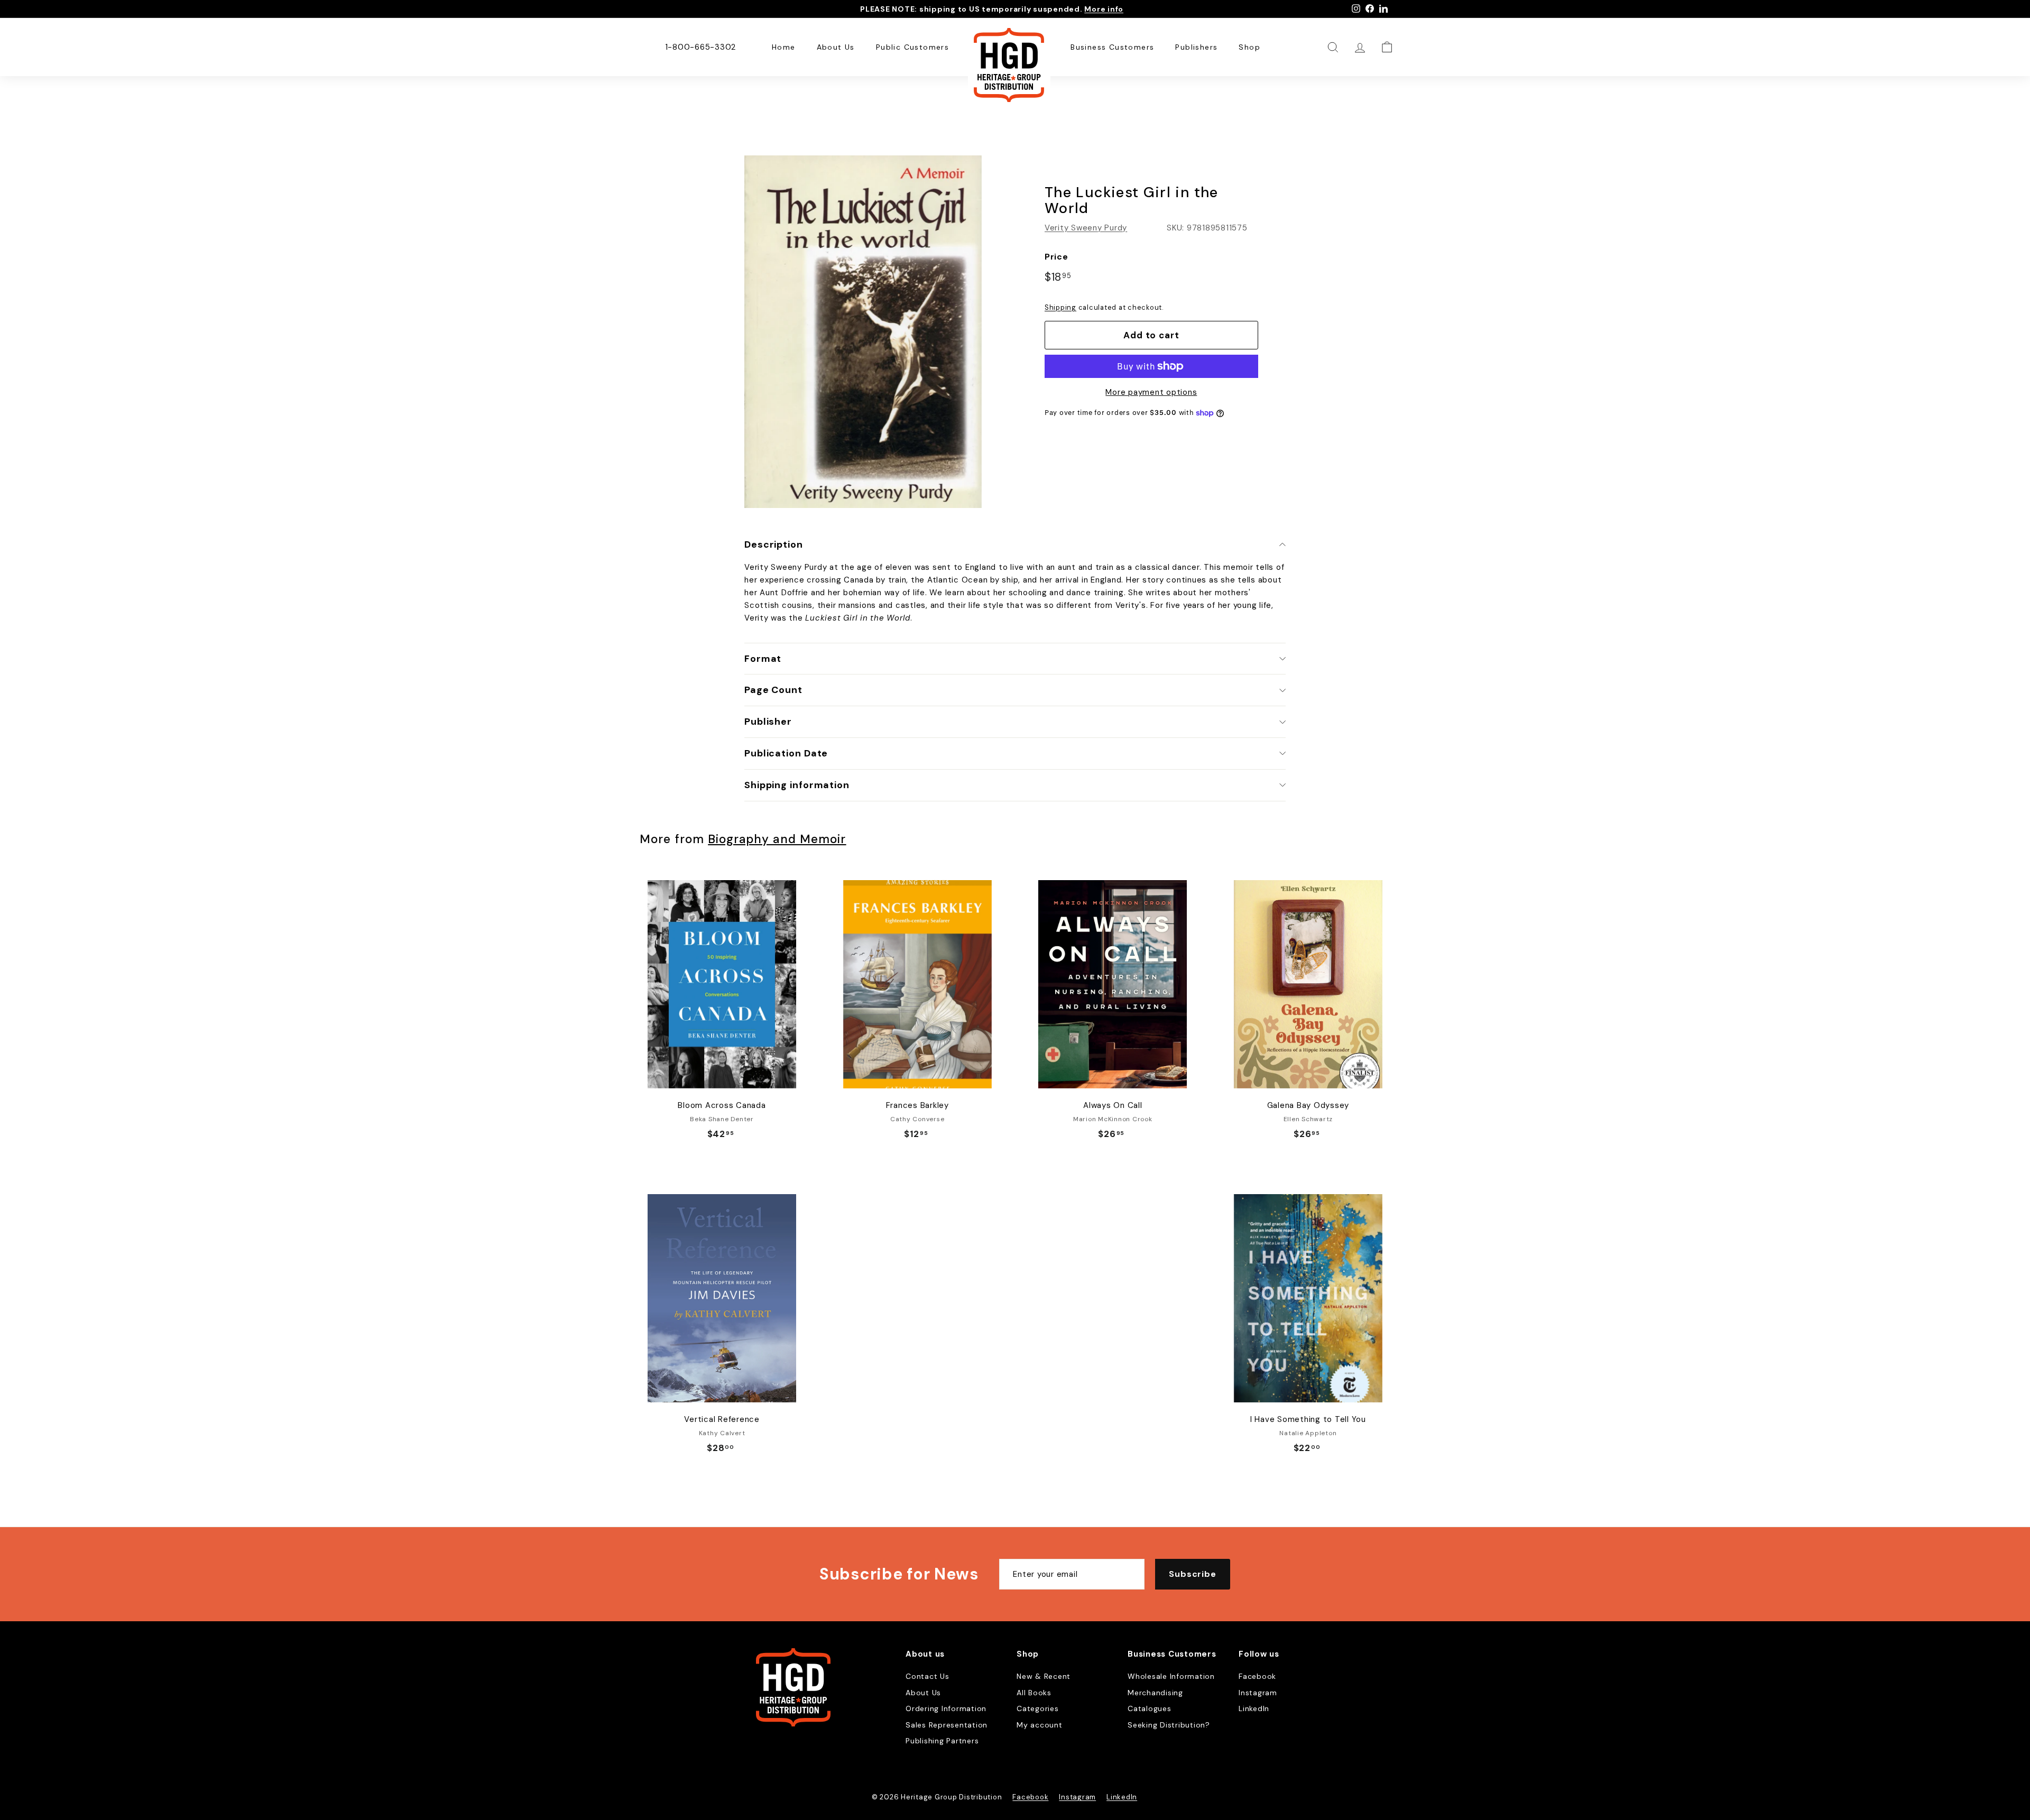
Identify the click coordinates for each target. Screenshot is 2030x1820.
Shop (1249, 47)
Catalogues (1150, 1708)
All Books (1034, 1693)
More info (1104, 9)
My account (1040, 1725)
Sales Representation (947, 1725)
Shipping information (797, 785)
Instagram (1258, 1693)
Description (774, 544)
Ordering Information (946, 1708)
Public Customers (912, 47)
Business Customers (1112, 47)
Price (1056, 257)
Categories (1038, 1708)
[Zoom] (863, 332)
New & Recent (1044, 1676)
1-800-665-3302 (701, 47)
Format (763, 659)
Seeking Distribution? (1169, 1725)
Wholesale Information (1171, 1676)
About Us (836, 47)
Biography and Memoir (777, 839)
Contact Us (928, 1676)
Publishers (1196, 47)
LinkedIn (1254, 1708)
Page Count (773, 690)
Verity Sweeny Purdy (1086, 228)
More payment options (1151, 392)
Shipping (1060, 307)
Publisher (768, 722)
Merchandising (1155, 1693)
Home (784, 47)
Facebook (1257, 1676)
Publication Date (786, 753)
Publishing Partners (942, 1741)
